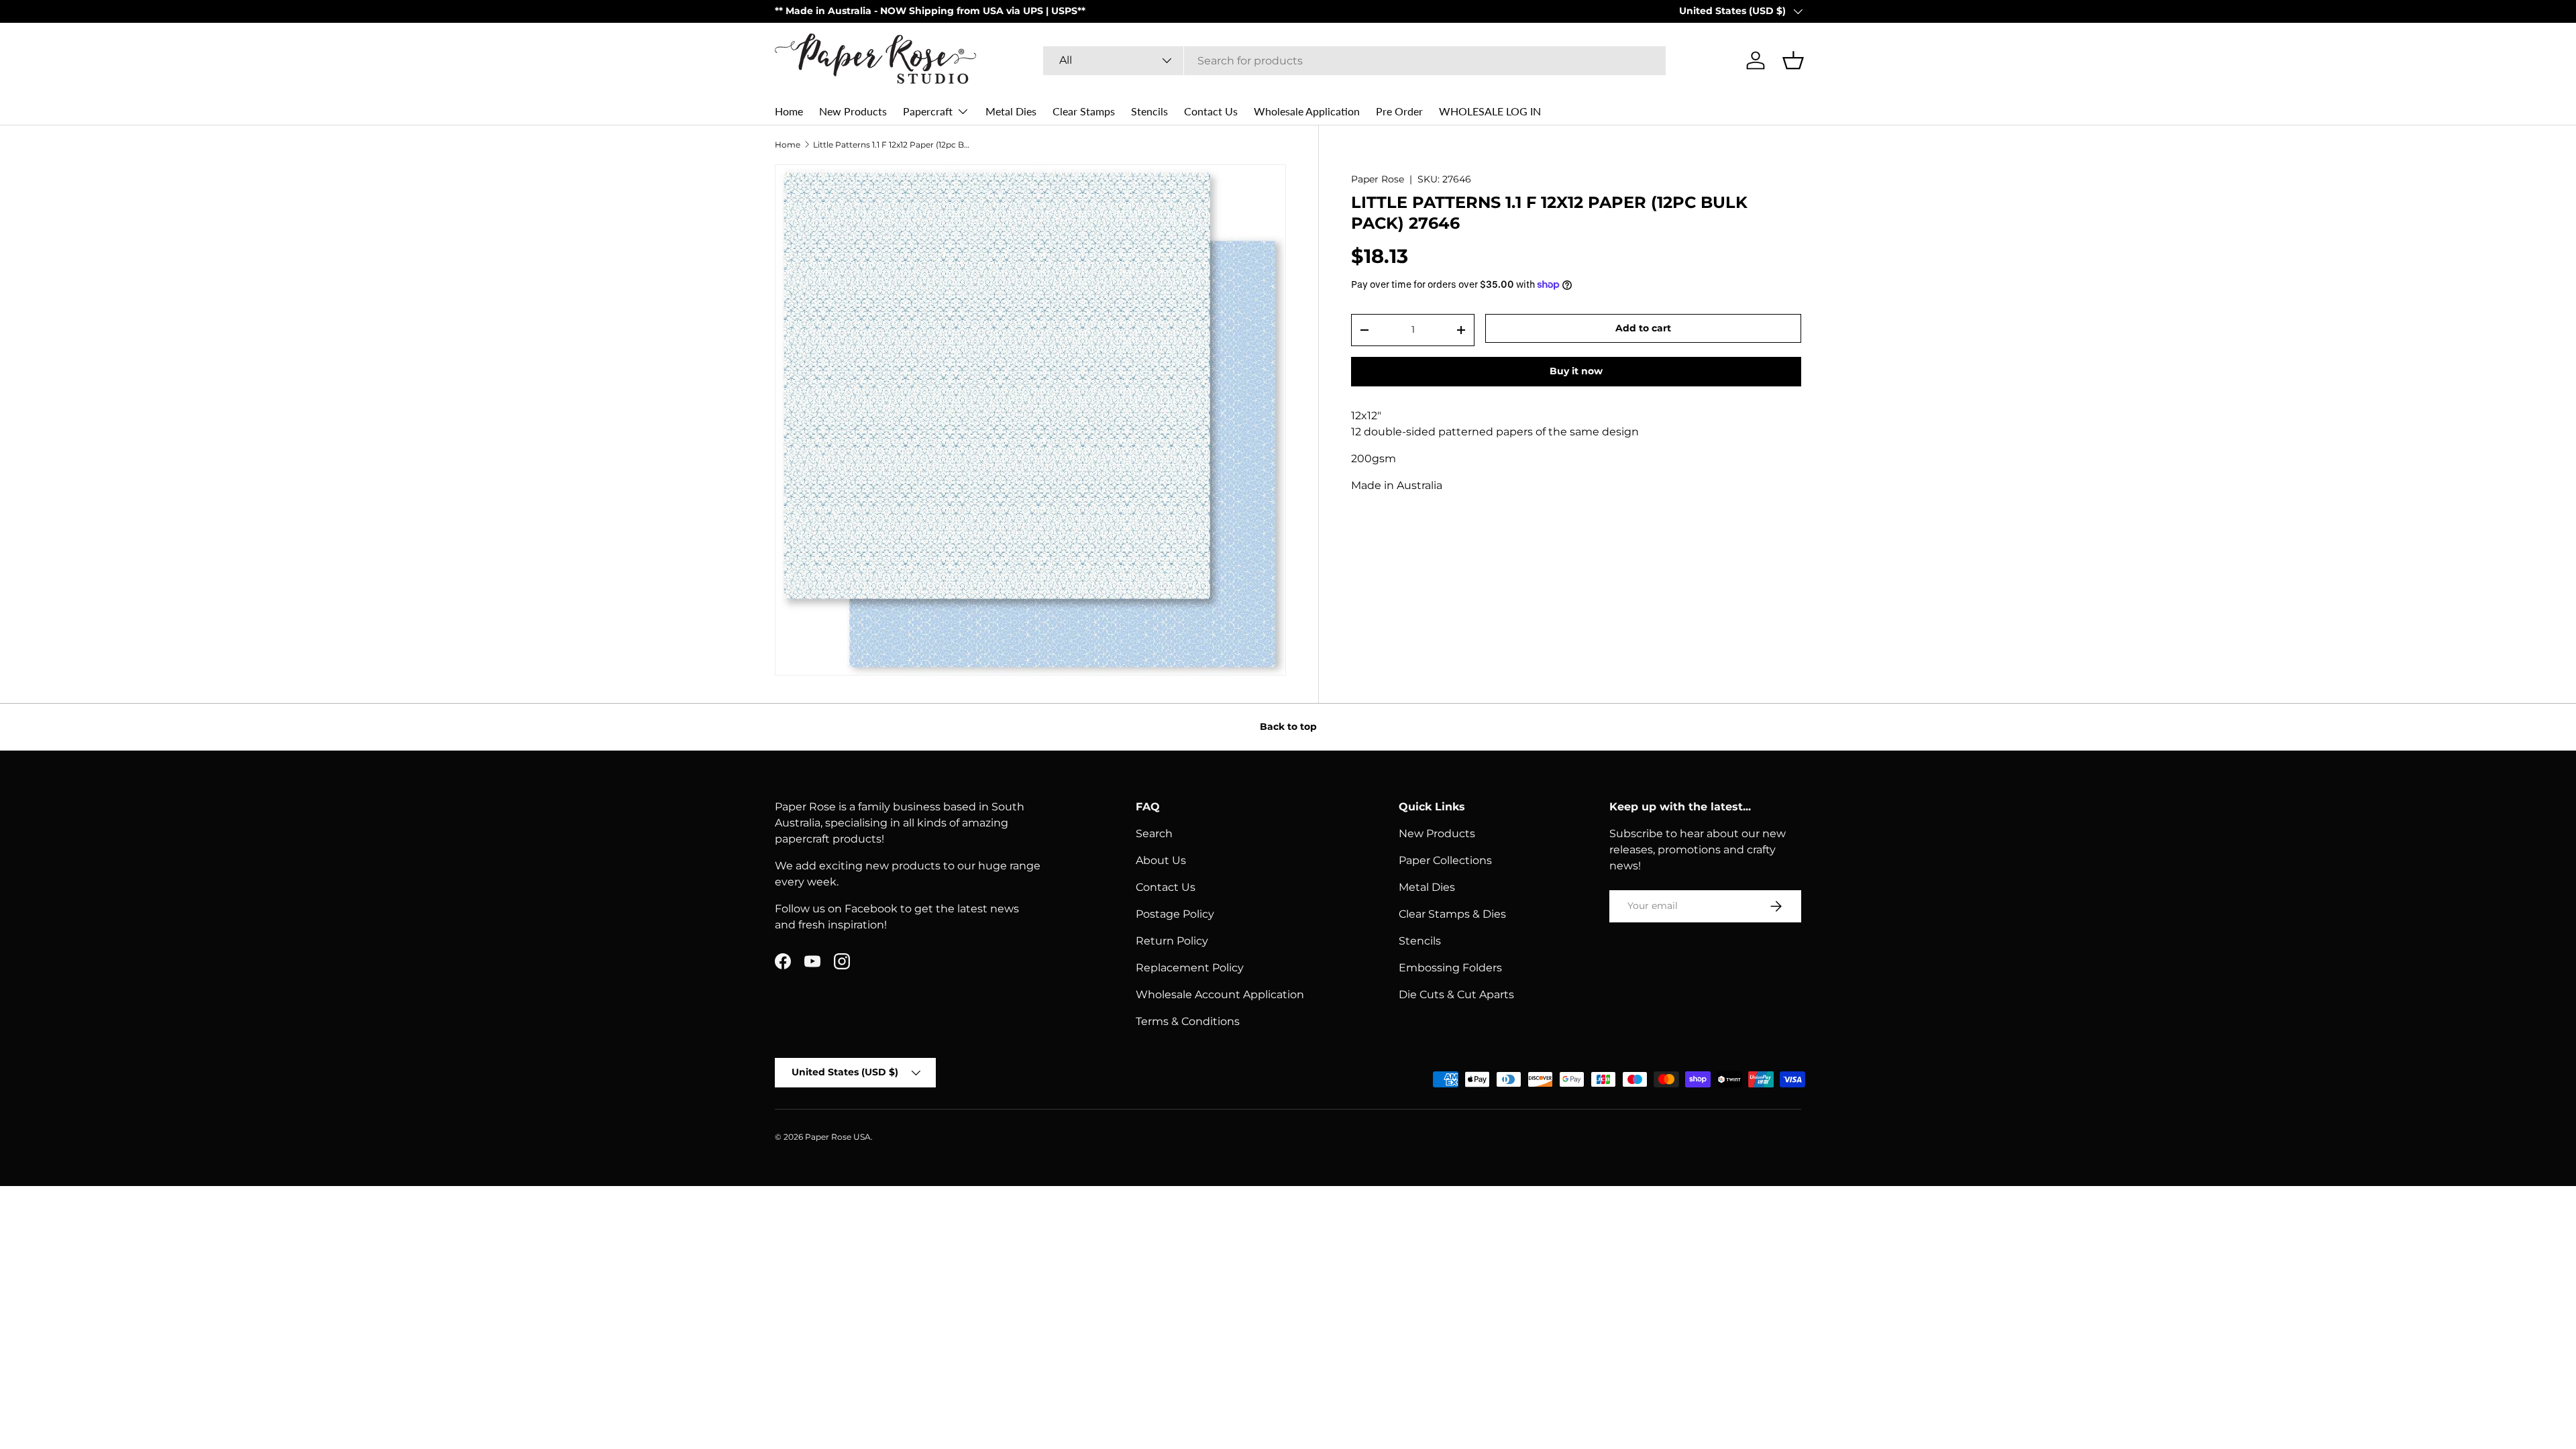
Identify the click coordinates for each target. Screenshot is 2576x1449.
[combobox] (1354, 61)
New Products (853, 111)
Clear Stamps (1084, 111)
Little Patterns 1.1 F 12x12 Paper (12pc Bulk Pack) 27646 (894, 145)
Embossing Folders (1450, 968)
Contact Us (1211, 111)
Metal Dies (1011, 111)
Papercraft (928, 111)
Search (1154, 834)
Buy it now (1576, 371)
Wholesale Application (1307, 111)
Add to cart (1643, 328)
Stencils (1149, 111)
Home (789, 111)
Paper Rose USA (838, 1137)
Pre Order (1399, 111)
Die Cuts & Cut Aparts (1456, 995)
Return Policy (1172, 941)
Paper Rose (1378, 179)
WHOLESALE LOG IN (1490, 111)
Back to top (1288, 727)
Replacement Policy (1190, 968)
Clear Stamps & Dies (1452, 914)
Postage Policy (1175, 914)
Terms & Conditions (1188, 1021)
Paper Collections (1445, 860)
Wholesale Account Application (1220, 995)
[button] (1793, 60)
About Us (1161, 860)
